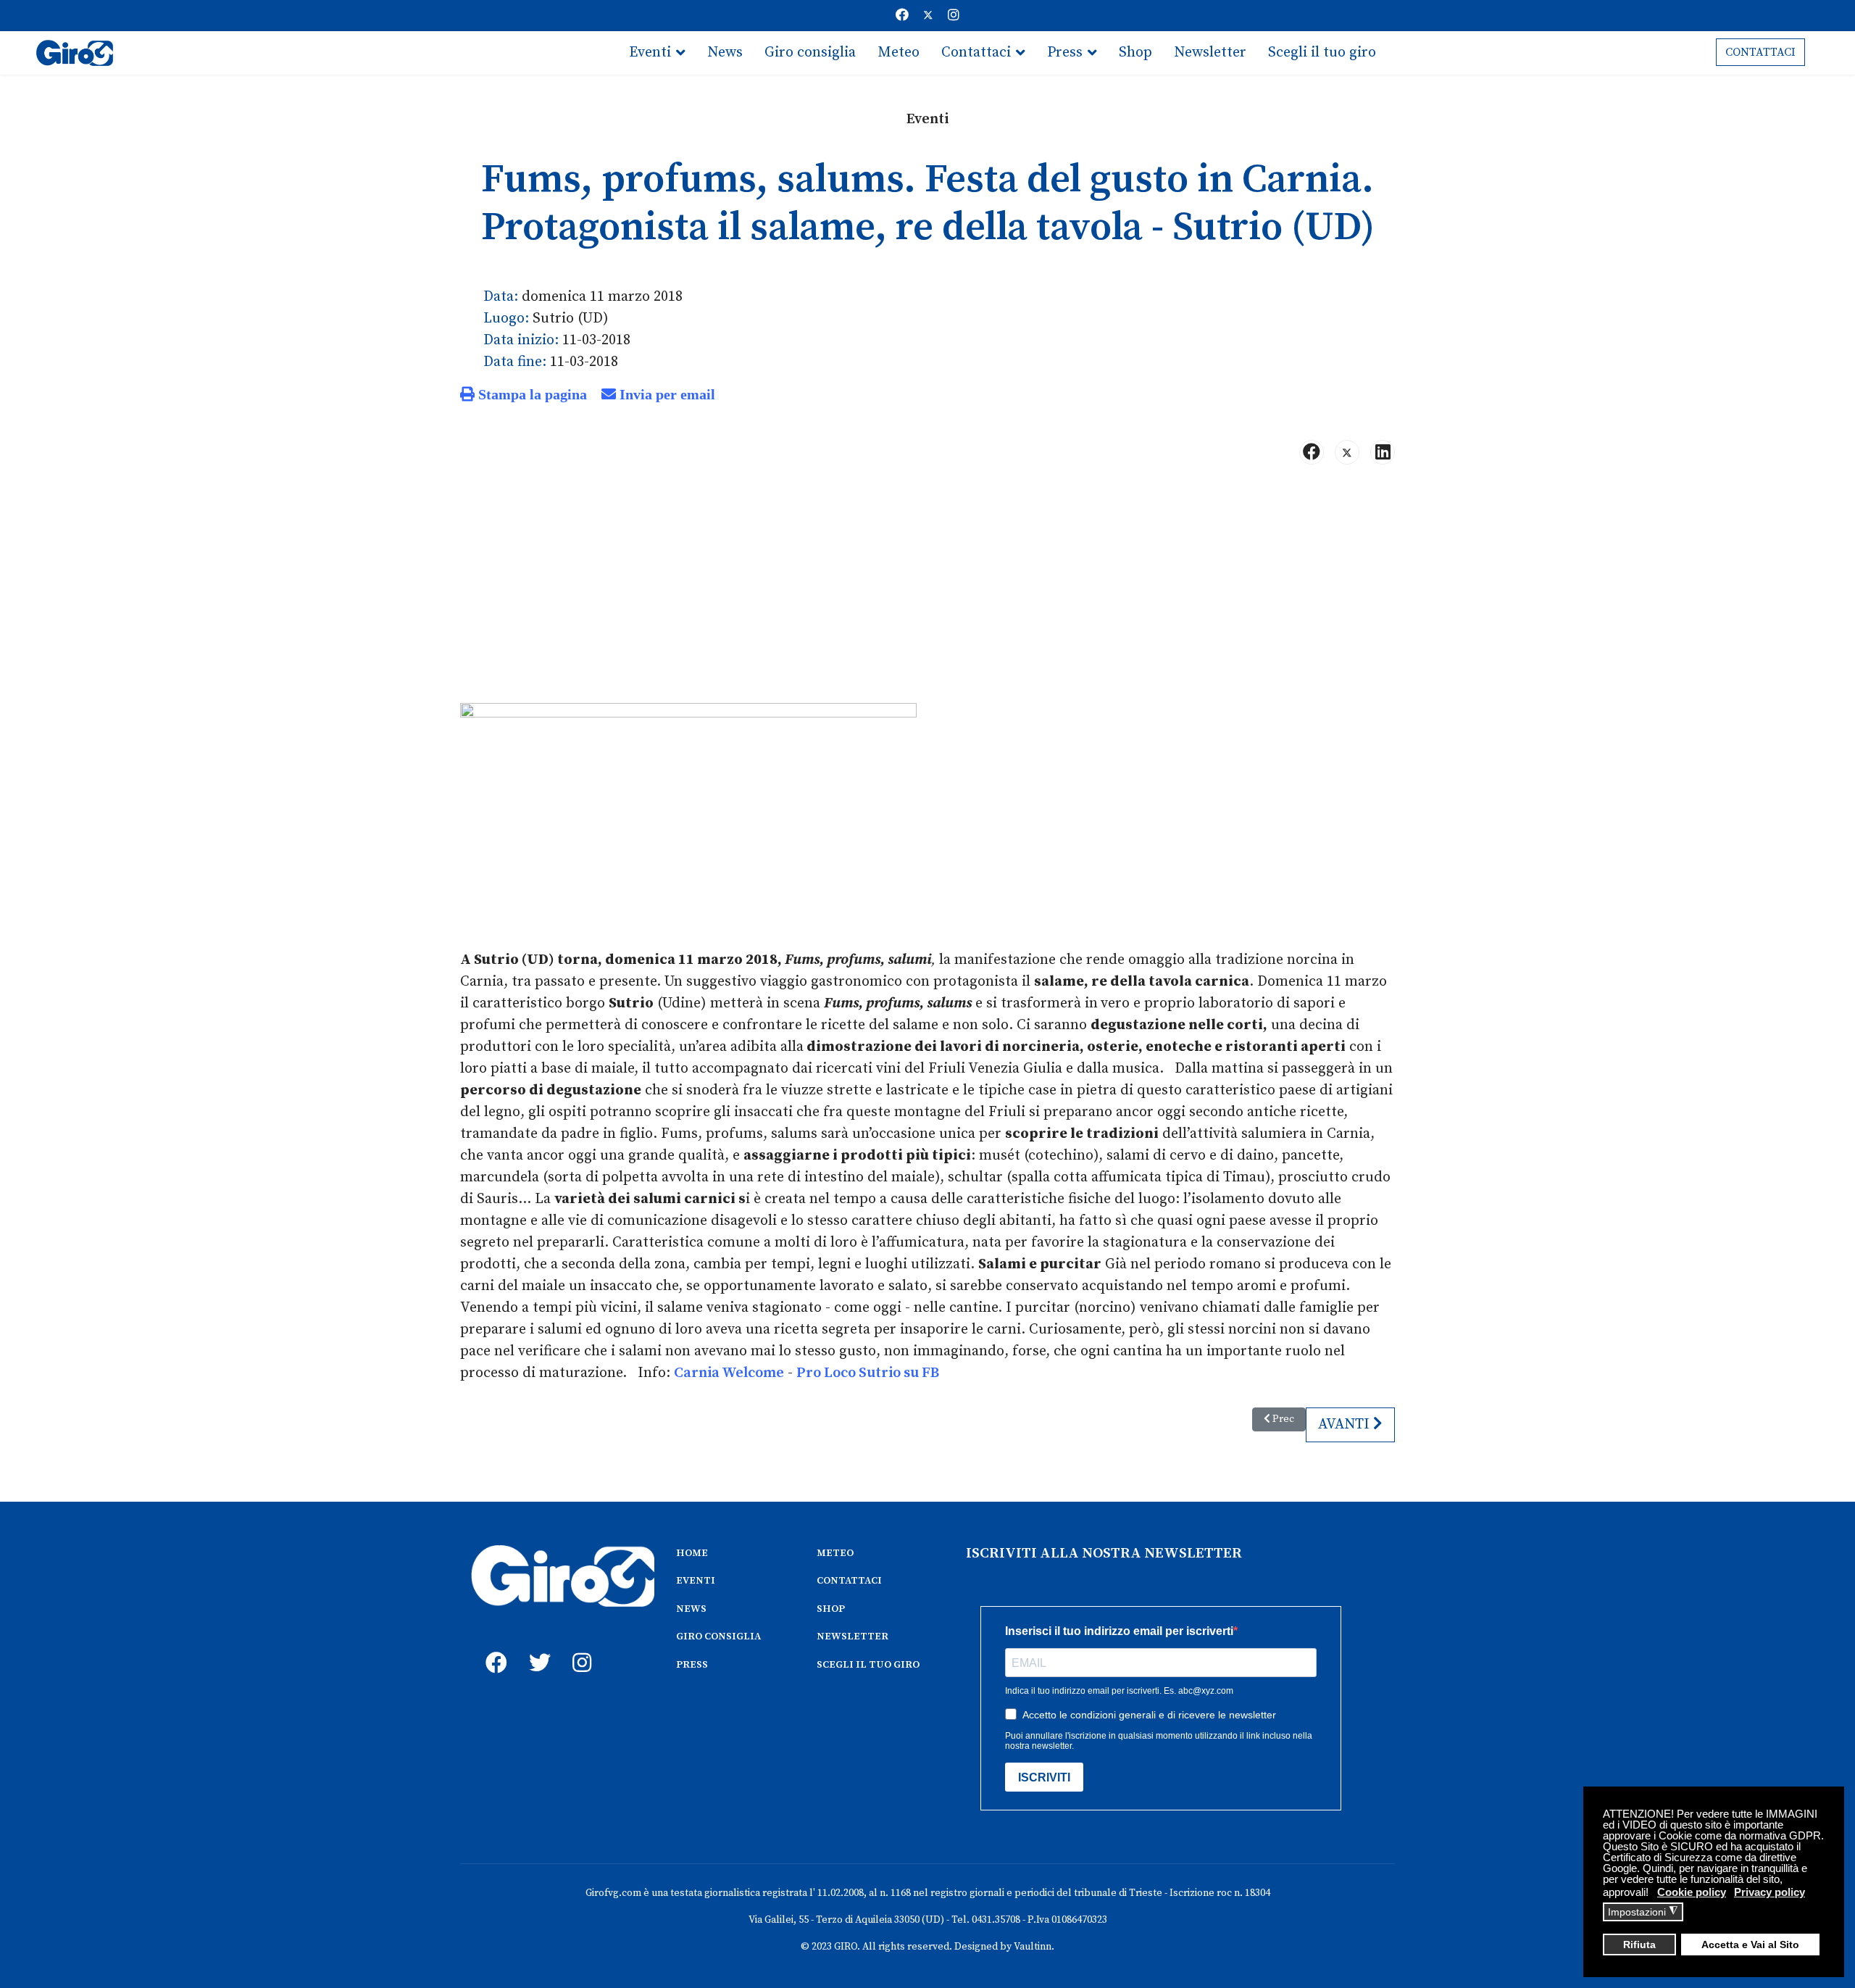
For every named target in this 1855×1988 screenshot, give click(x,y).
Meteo (899, 53)
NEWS (691, 1609)
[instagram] (580, 1647)
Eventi (650, 53)
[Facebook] (902, 16)
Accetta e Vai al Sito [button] (1750, 1945)
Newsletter (1210, 53)
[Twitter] (928, 16)
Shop (1135, 53)
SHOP (831, 1609)
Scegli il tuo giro (1322, 53)
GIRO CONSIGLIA (718, 1636)
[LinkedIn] (1383, 452)
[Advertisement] (927, 590)
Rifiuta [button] (1639, 1945)
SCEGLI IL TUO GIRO (868, 1665)
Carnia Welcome (729, 1373)
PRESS (692, 1665)
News (725, 53)
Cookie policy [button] (1692, 1892)
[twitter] (536, 1647)
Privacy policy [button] (1769, 1892)
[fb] (493, 1647)
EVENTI (696, 1581)
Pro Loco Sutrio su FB (868, 1373)
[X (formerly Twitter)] (1347, 452)
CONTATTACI (1760, 52)
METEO (835, 1553)
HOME (692, 1553)
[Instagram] (954, 16)
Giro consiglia (810, 53)
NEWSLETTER (853, 1636)
